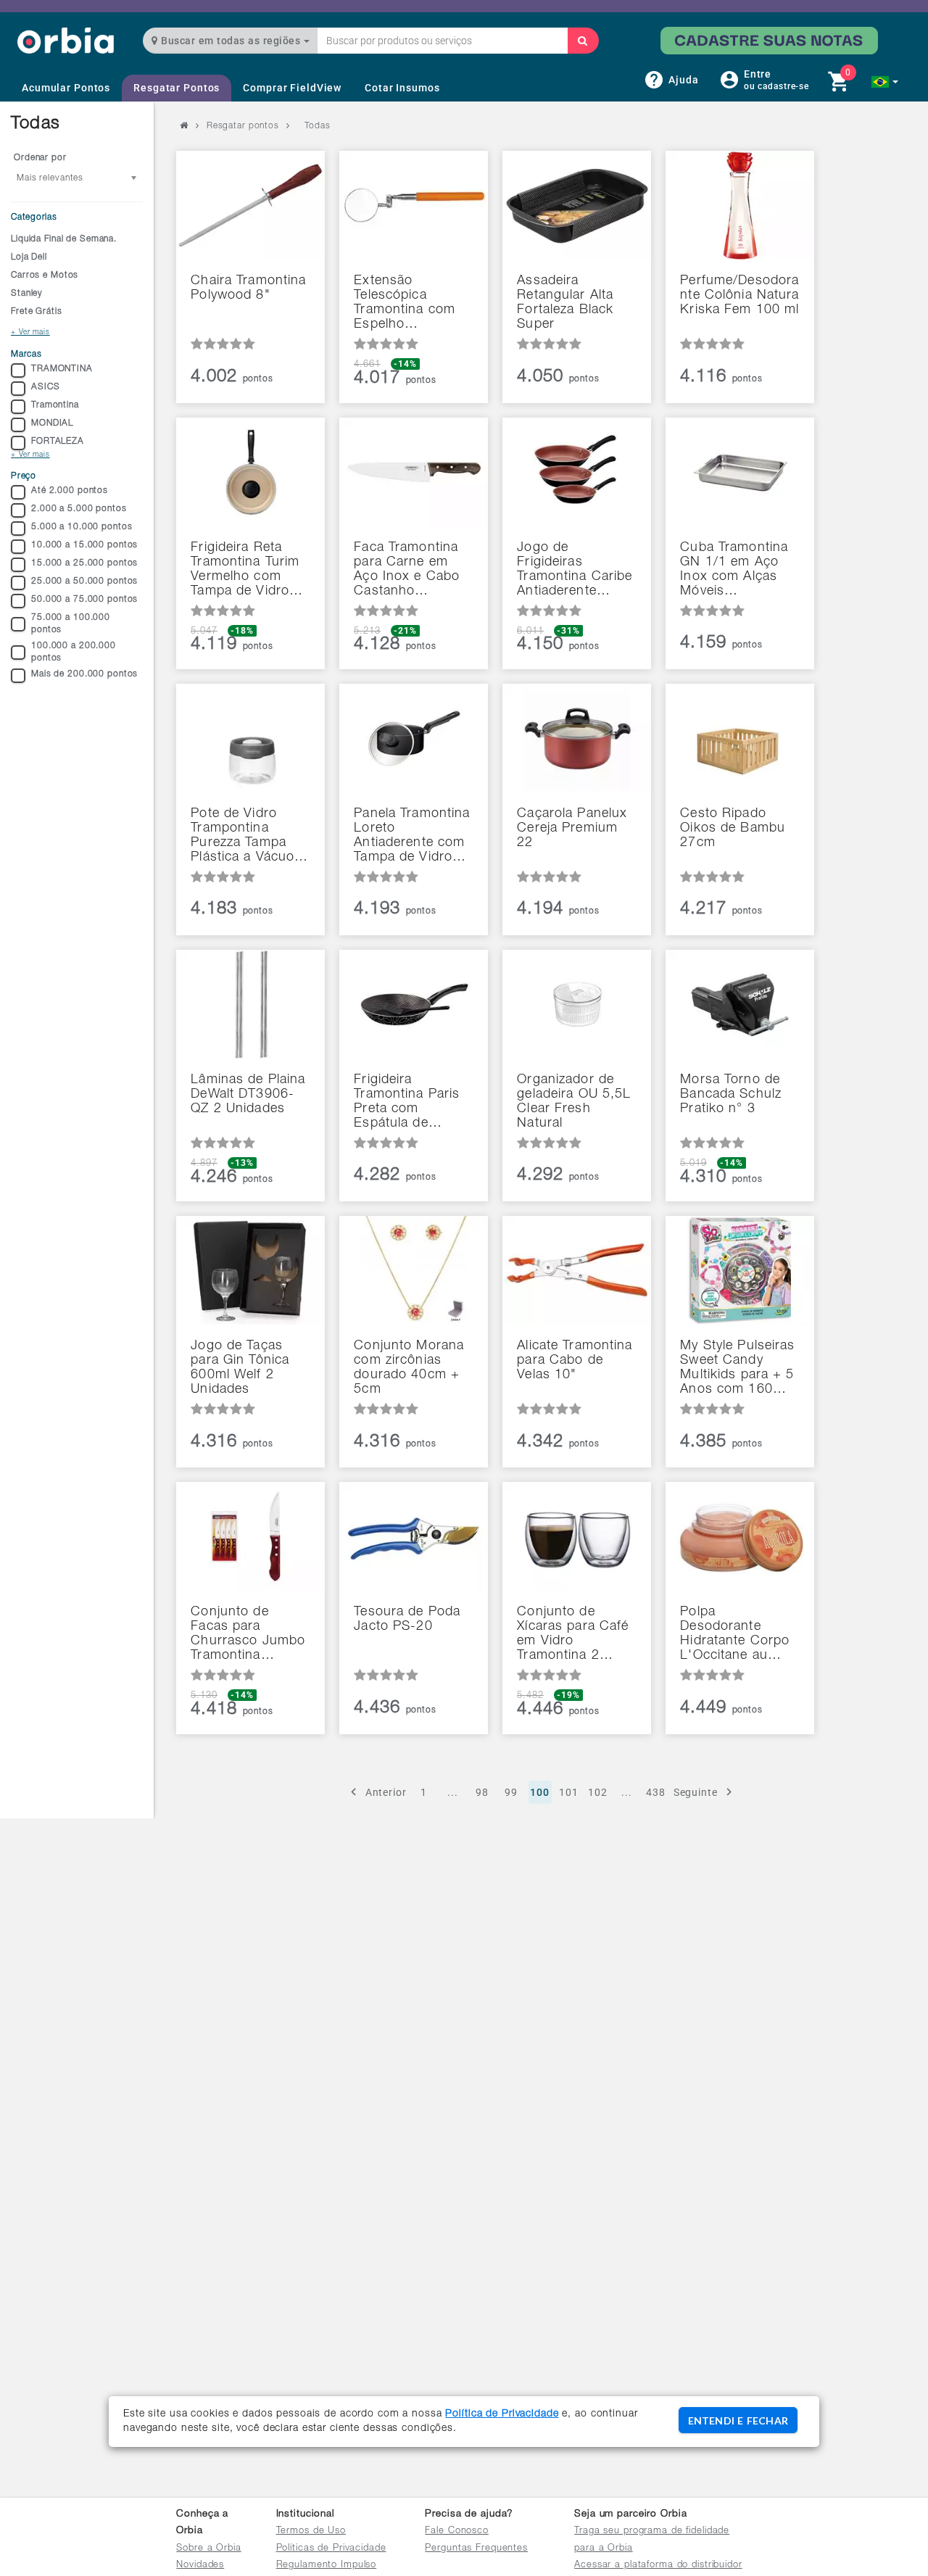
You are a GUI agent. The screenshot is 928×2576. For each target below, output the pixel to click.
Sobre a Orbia (208, 2549)
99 (511, 1792)
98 (482, 1792)
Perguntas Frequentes (476, 2549)
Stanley (27, 294)
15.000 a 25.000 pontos (84, 563)
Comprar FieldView (292, 88)
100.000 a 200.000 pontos (74, 652)
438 (656, 1792)
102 (598, 1792)
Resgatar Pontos (177, 88)
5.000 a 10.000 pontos (82, 527)
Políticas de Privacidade (331, 2549)
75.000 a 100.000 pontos (71, 624)
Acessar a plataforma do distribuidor (658, 2565)
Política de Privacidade (502, 2414)
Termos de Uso (311, 2531)
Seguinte (696, 1792)
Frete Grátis (37, 312)
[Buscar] (583, 41)
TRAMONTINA (62, 369)
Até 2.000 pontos (70, 491)
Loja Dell (29, 257)
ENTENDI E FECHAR (738, 2420)
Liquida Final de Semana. (64, 239)
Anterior (386, 1792)
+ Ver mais (30, 333)
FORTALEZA (58, 442)
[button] (885, 82)
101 (569, 1792)
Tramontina (55, 405)
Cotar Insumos (402, 88)
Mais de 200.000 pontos (84, 674)
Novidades (200, 2565)
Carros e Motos (45, 276)
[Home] (66, 40)
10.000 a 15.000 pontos (84, 545)
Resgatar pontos (243, 126)
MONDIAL (52, 423)
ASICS (45, 387)
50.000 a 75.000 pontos (84, 600)
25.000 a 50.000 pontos (84, 581)
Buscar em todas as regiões (231, 41)
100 (540, 1792)
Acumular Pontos (66, 88)
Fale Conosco (457, 2531)
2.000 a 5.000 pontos (79, 509)
